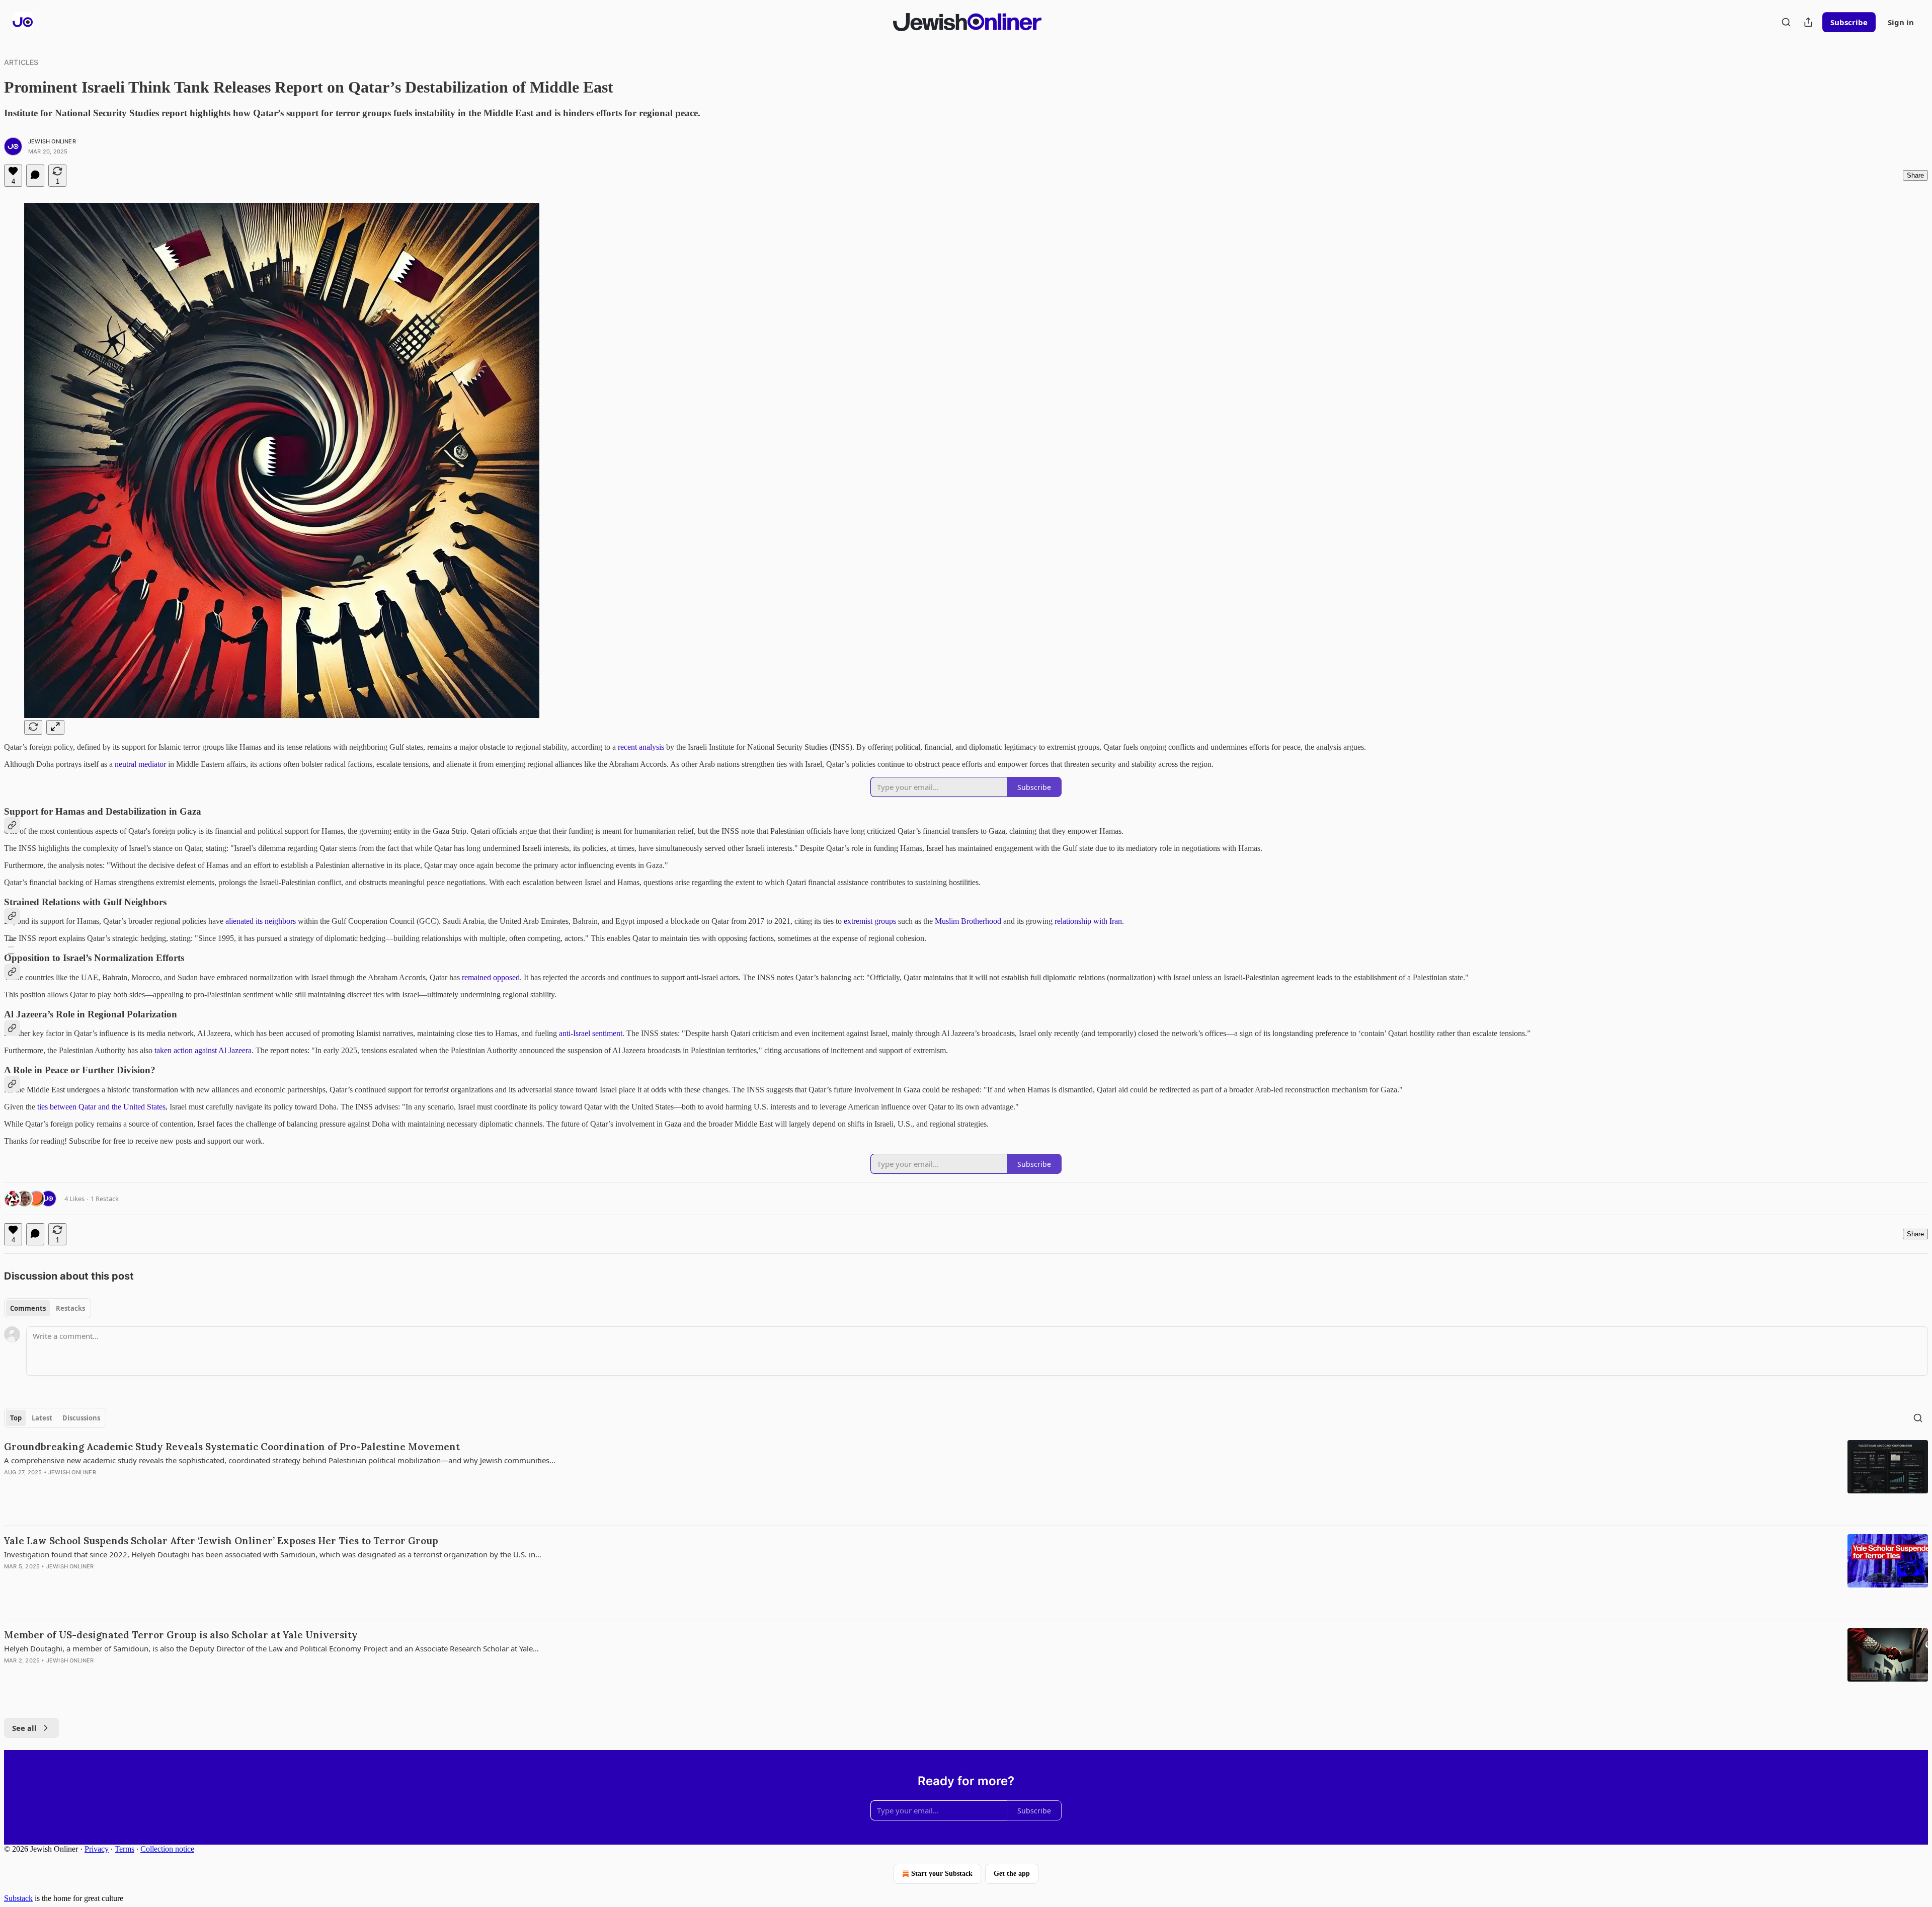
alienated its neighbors (261, 921)
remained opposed (490, 977)
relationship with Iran (1088, 921)
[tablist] (48, 1308)
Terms (125, 1849)
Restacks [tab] (70, 1308)
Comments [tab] (28, 1308)
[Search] (1786, 22)
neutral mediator (140, 764)
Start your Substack (942, 1874)
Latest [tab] (42, 1418)
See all (24, 1728)
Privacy (97, 1849)
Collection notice (167, 1849)
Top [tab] (16, 1418)
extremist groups (870, 921)
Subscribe (1849, 22)
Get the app (1012, 1874)
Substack (18, 1898)
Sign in (1901, 22)
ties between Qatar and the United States (101, 1107)
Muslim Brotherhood (968, 921)
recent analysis (641, 747)
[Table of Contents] (11, 954)
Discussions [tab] (81, 1418)
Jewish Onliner (52, 141)
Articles (21, 62)
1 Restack (105, 1199)
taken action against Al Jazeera (203, 1050)
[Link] (12, 825)
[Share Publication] (1808, 22)
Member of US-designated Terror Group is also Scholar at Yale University (181, 1635)
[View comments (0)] (35, 176)
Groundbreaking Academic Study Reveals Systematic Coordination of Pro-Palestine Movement (232, 1447)
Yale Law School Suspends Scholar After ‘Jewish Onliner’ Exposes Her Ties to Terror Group (221, 1541)
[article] (966, 1479)
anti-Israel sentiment (591, 1033)
